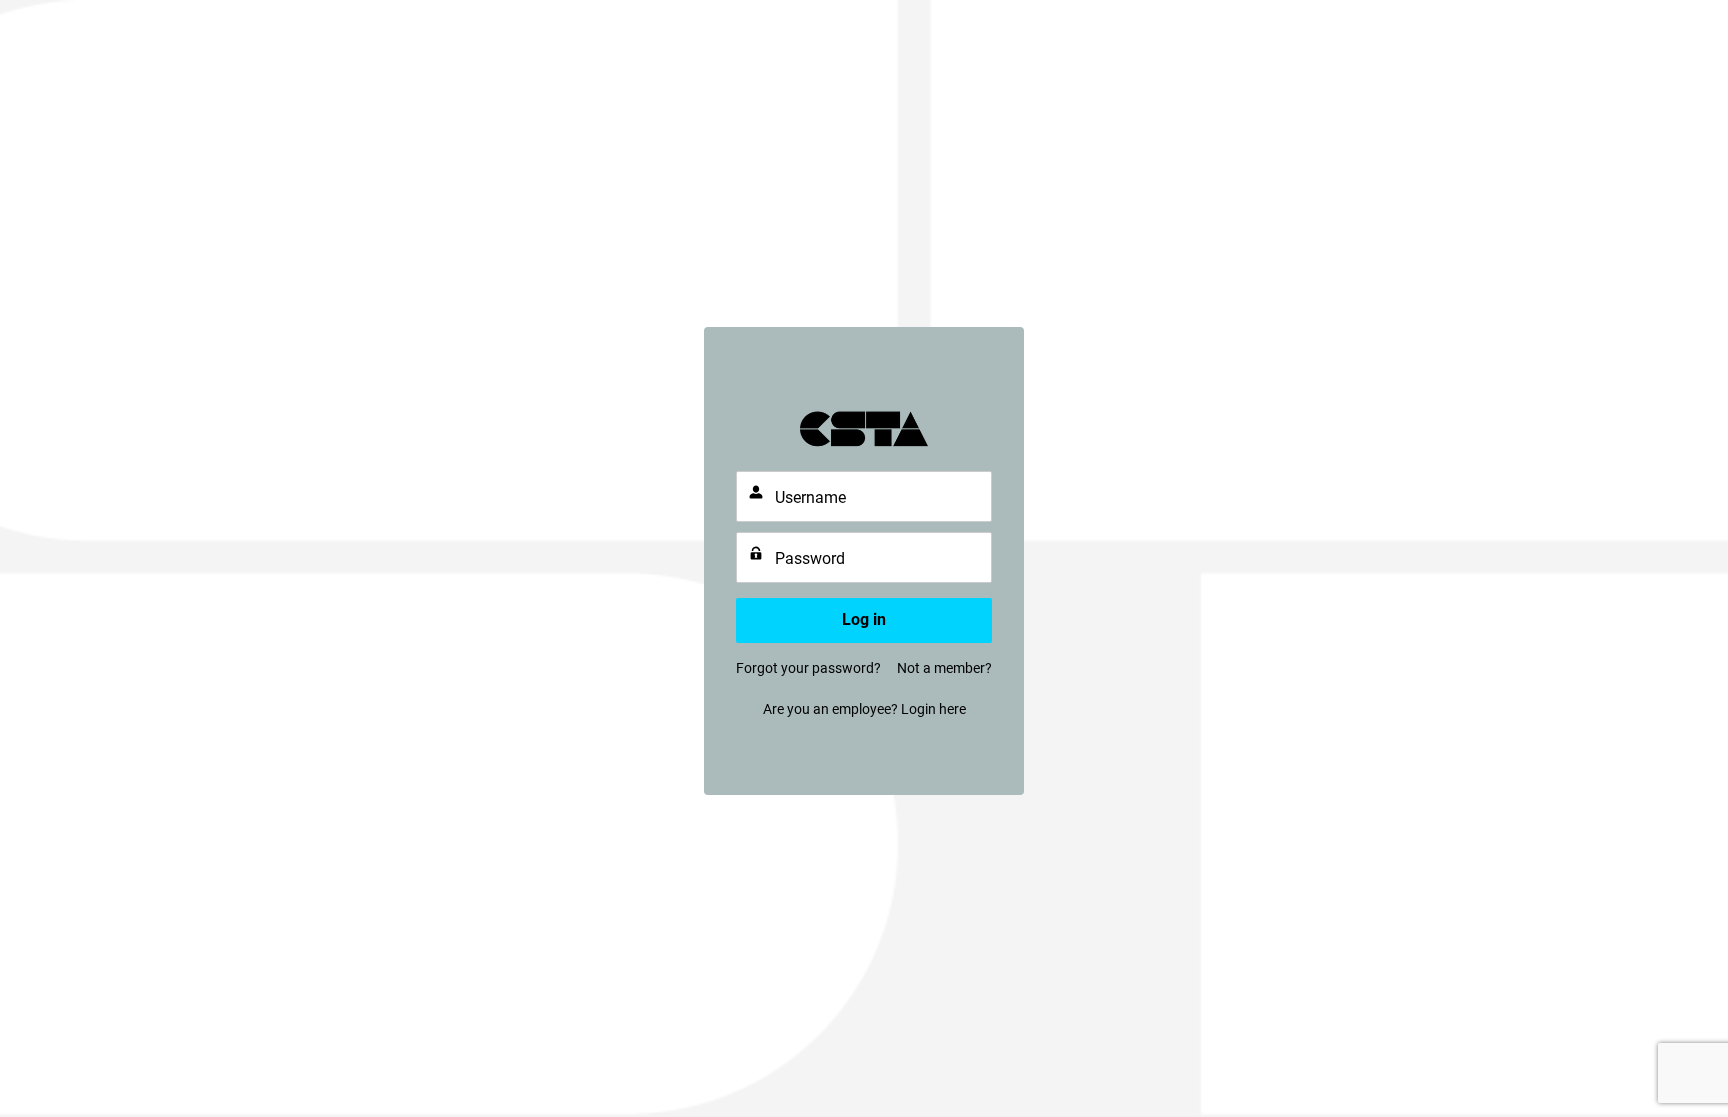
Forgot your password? (808, 668)
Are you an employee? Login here (864, 709)
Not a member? (944, 668)
